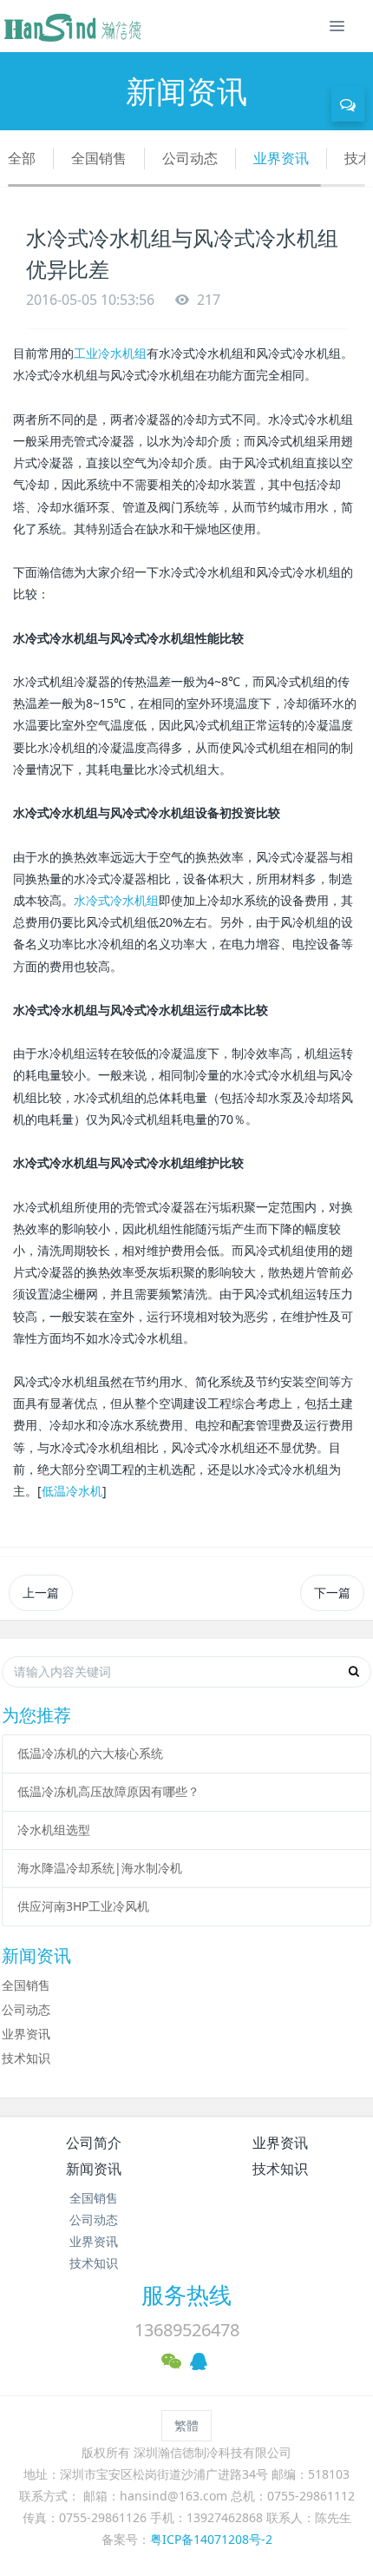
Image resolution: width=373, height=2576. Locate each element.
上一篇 (41, 1592)
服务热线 (186, 2295)
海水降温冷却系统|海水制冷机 (100, 1868)
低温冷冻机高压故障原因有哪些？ (108, 1791)
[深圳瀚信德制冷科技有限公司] (72, 26)
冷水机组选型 (54, 1830)
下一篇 (332, 1592)
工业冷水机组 (110, 353)
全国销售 (99, 158)
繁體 (186, 2425)
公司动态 (190, 158)
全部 (22, 158)
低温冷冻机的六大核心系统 (90, 1753)
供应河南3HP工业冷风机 (83, 1906)
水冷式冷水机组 (116, 900)
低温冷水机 (72, 1491)
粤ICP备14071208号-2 (211, 2539)
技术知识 (26, 2058)
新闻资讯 (94, 2169)
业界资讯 (281, 158)
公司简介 (94, 2143)
